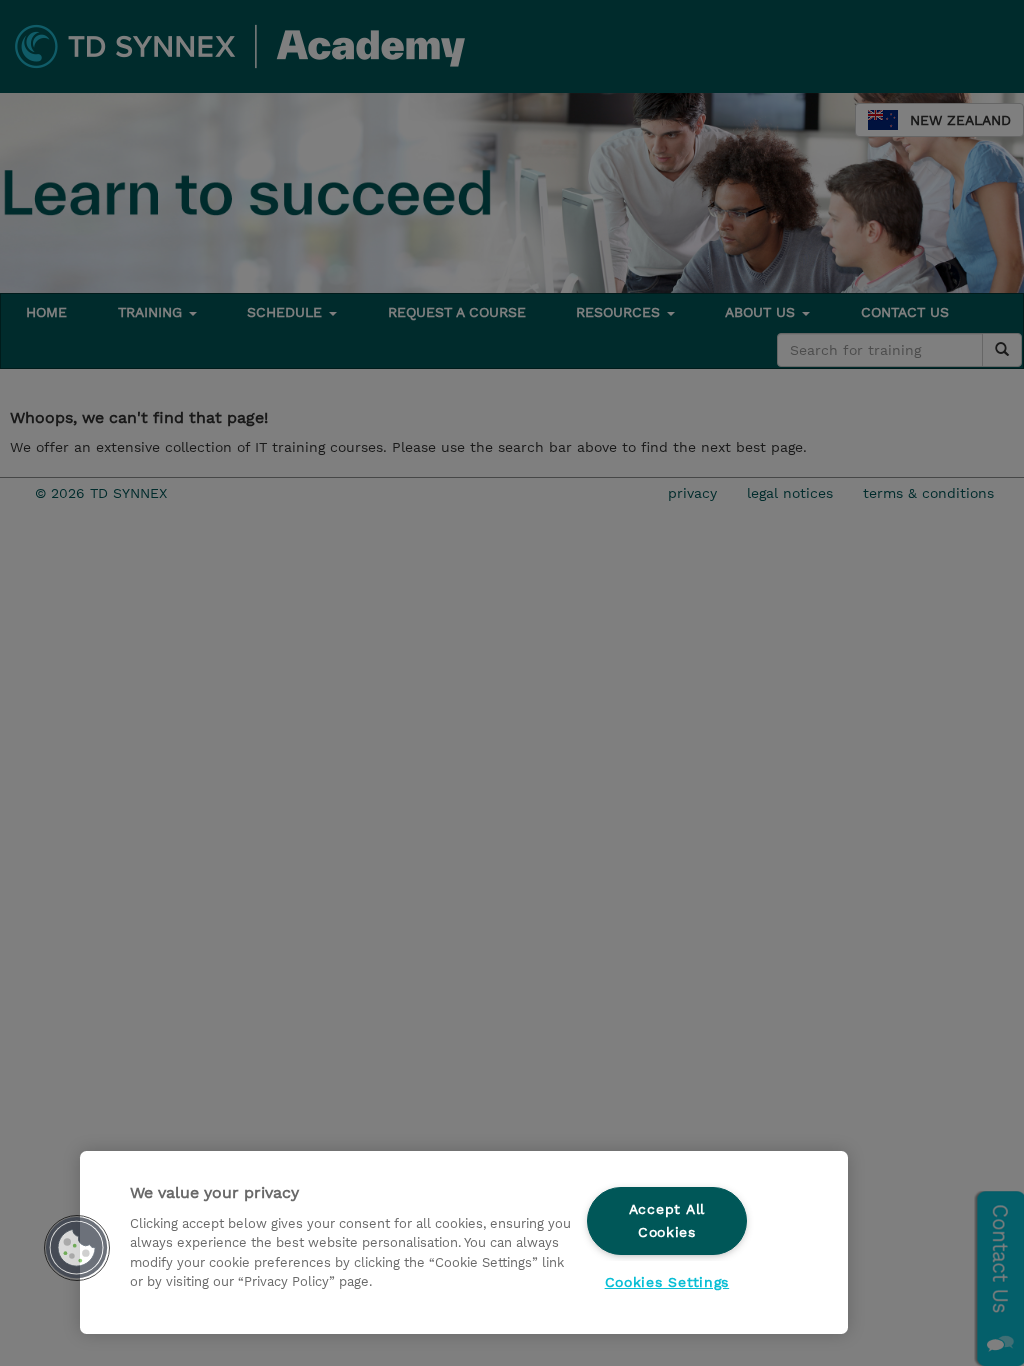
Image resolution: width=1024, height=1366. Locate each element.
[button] (77, 1248)
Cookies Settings (667, 1282)
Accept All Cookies (667, 1220)
